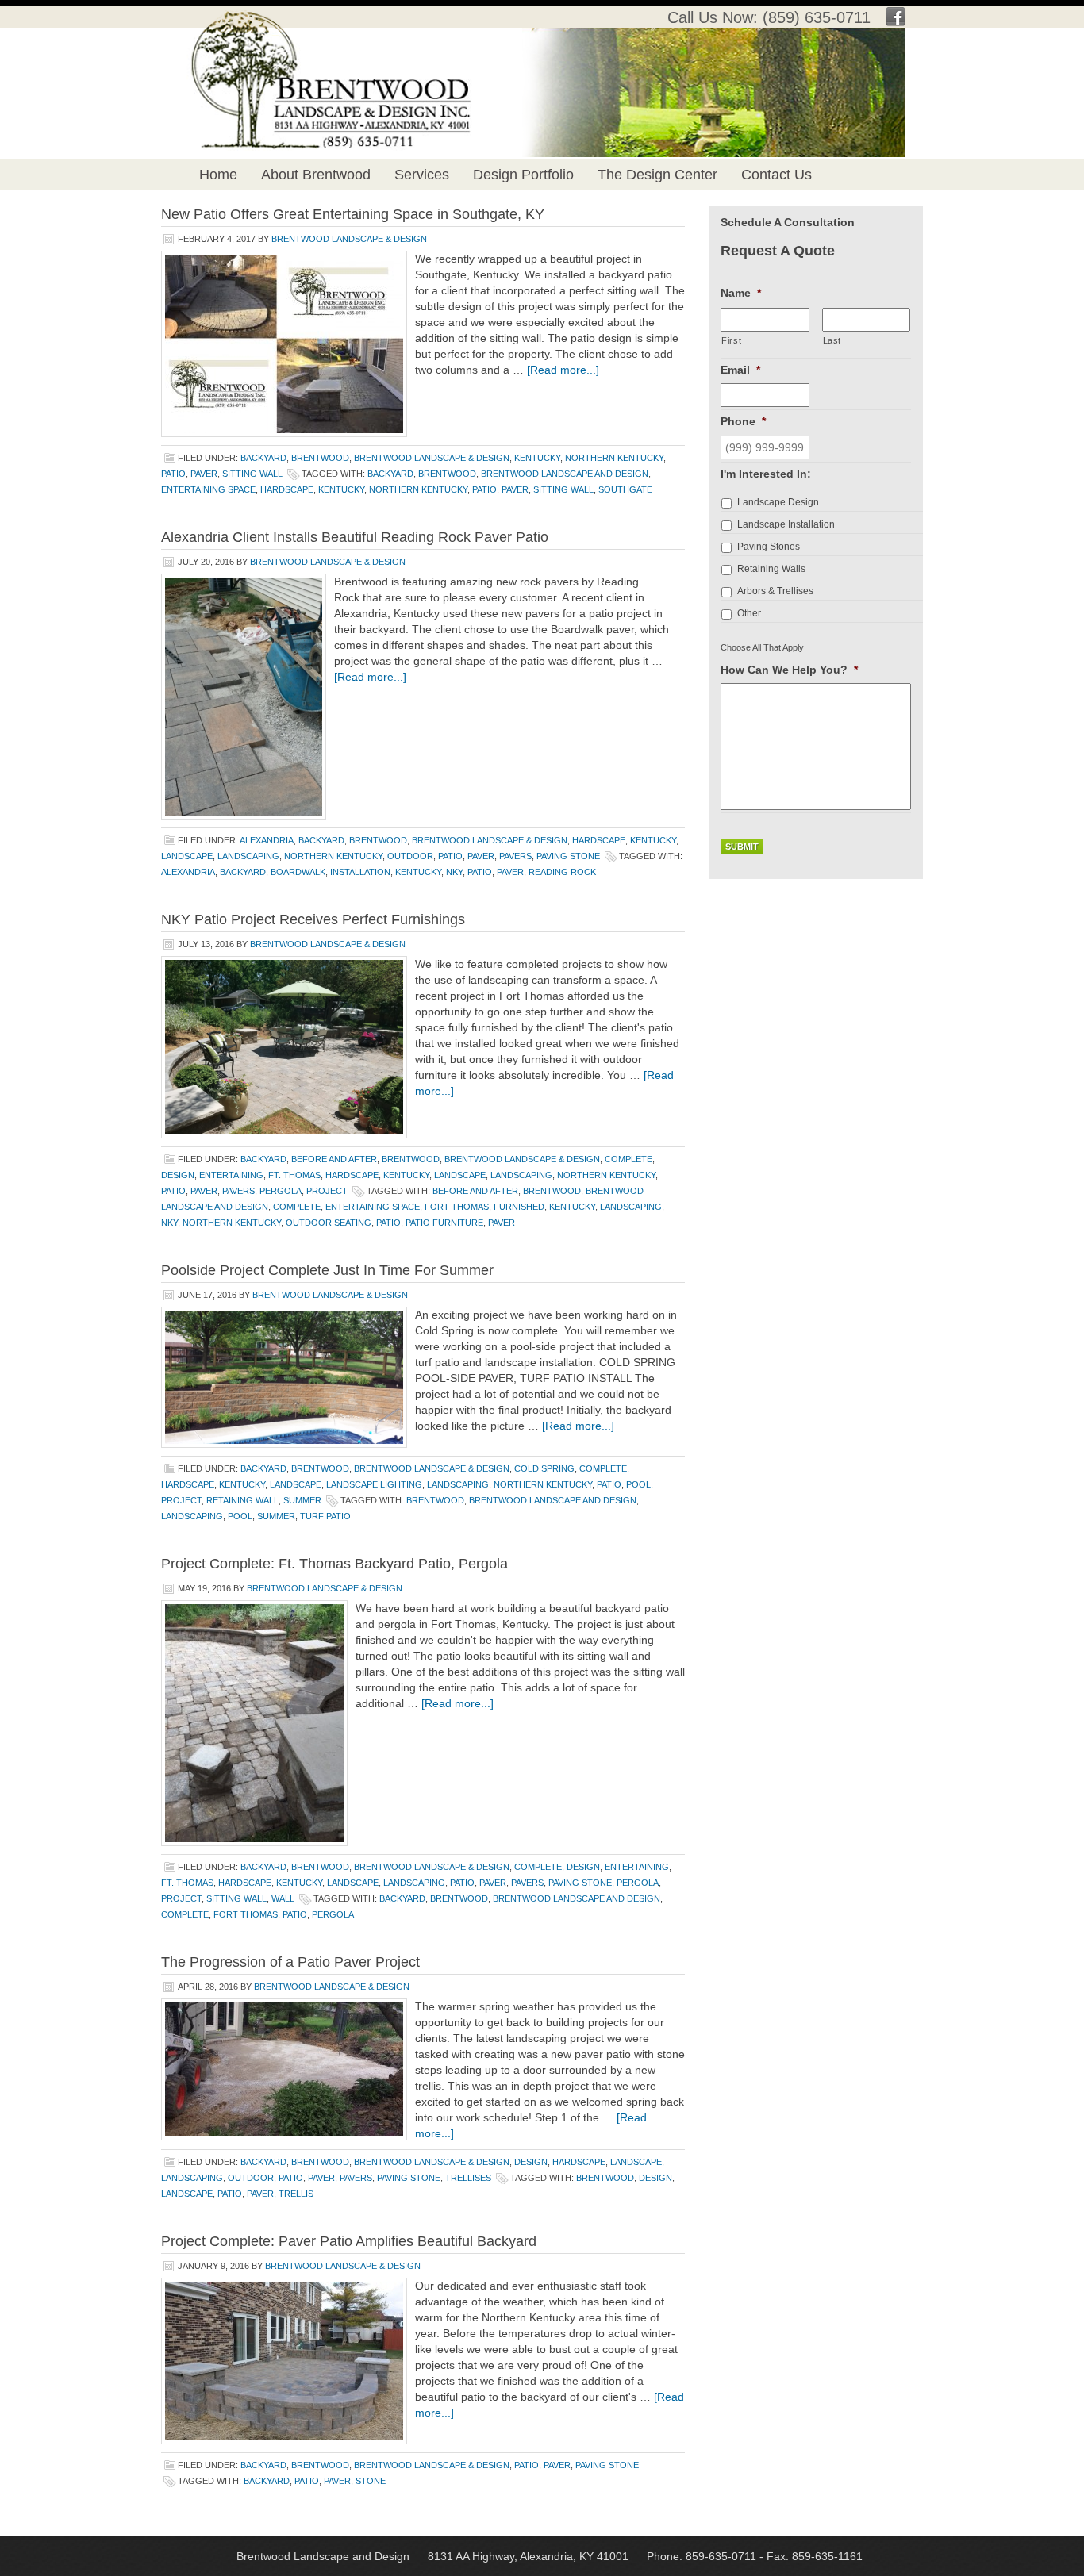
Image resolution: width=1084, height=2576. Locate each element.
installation (360, 872)
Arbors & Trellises (775, 591)
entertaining (231, 1175)
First (731, 340)
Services (422, 175)
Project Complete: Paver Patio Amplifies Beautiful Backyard (349, 2241)
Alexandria (267, 840)
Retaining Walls (771, 569)
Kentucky (537, 458)
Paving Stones (769, 547)
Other (749, 613)
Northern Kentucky (614, 458)
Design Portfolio (523, 175)
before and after (334, 1159)
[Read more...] (563, 370)
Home (218, 175)
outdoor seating (329, 1223)
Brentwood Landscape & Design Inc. (314, 56)
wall (283, 1898)
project (327, 1191)
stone (371, 2481)
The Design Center (657, 175)
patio (173, 474)
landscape (187, 856)
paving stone (568, 856)
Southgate (625, 489)
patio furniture (444, 1223)
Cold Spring (544, 1468)
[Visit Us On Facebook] (896, 21)
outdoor (410, 856)
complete (628, 1159)
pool (638, 1484)
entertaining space (208, 489)
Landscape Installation (786, 524)
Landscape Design (778, 502)
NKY (454, 872)
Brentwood (320, 458)
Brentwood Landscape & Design (349, 239)
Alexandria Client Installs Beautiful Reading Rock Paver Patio (355, 537)
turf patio (325, 1516)
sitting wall (252, 474)
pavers (515, 856)
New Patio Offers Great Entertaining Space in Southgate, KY (353, 214)
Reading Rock (562, 872)
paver (204, 474)
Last (832, 340)
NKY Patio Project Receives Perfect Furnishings (313, 919)
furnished (519, 1207)
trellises (468, 2178)
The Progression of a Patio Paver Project (290, 1962)
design (178, 1175)
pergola (281, 1191)
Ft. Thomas (294, 1175)
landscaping (248, 856)
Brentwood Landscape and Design (565, 474)
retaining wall (242, 1500)
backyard (263, 458)
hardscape (287, 489)
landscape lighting (374, 1484)
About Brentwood (316, 175)
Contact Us (776, 175)
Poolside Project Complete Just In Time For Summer (327, 1270)
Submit (742, 847)
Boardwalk (298, 872)
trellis (296, 2194)
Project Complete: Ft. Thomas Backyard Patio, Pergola (334, 1564)
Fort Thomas (457, 1207)
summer (302, 1500)
